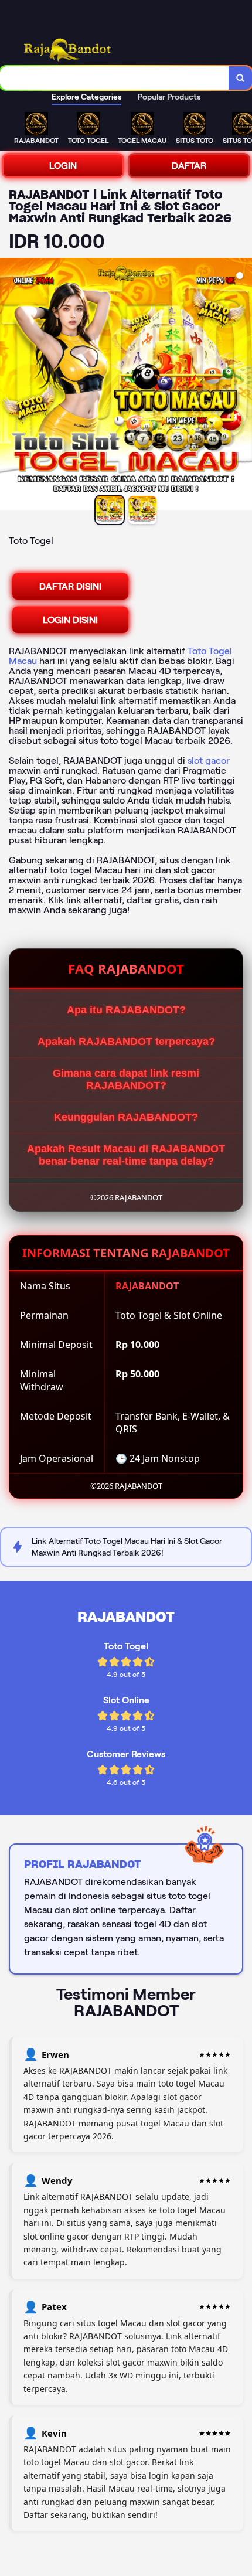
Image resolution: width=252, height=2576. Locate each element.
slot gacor (209, 760)
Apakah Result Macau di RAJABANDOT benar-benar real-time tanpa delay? (126, 1155)
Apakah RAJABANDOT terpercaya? (126, 1042)
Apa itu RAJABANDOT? (126, 1010)
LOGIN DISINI (70, 620)
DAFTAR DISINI (70, 586)
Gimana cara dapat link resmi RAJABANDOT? (126, 1079)
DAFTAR (189, 166)
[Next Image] (243, 386)
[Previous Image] (9, 386)
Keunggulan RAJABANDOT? (126, 1117)
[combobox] (115, 78)
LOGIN (63, 166)
